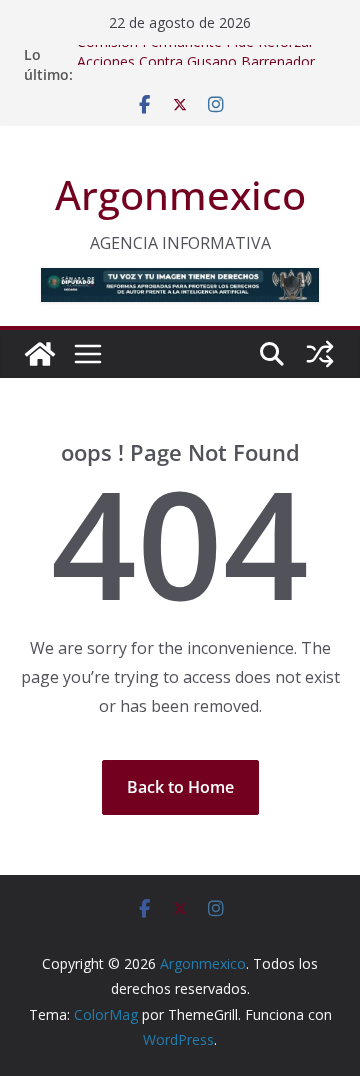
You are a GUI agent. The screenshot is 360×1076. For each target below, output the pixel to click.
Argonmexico (180, 194)
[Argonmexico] (40, 354)
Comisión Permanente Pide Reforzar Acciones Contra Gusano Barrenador (196, 54)
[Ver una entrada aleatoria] (320, 354)
